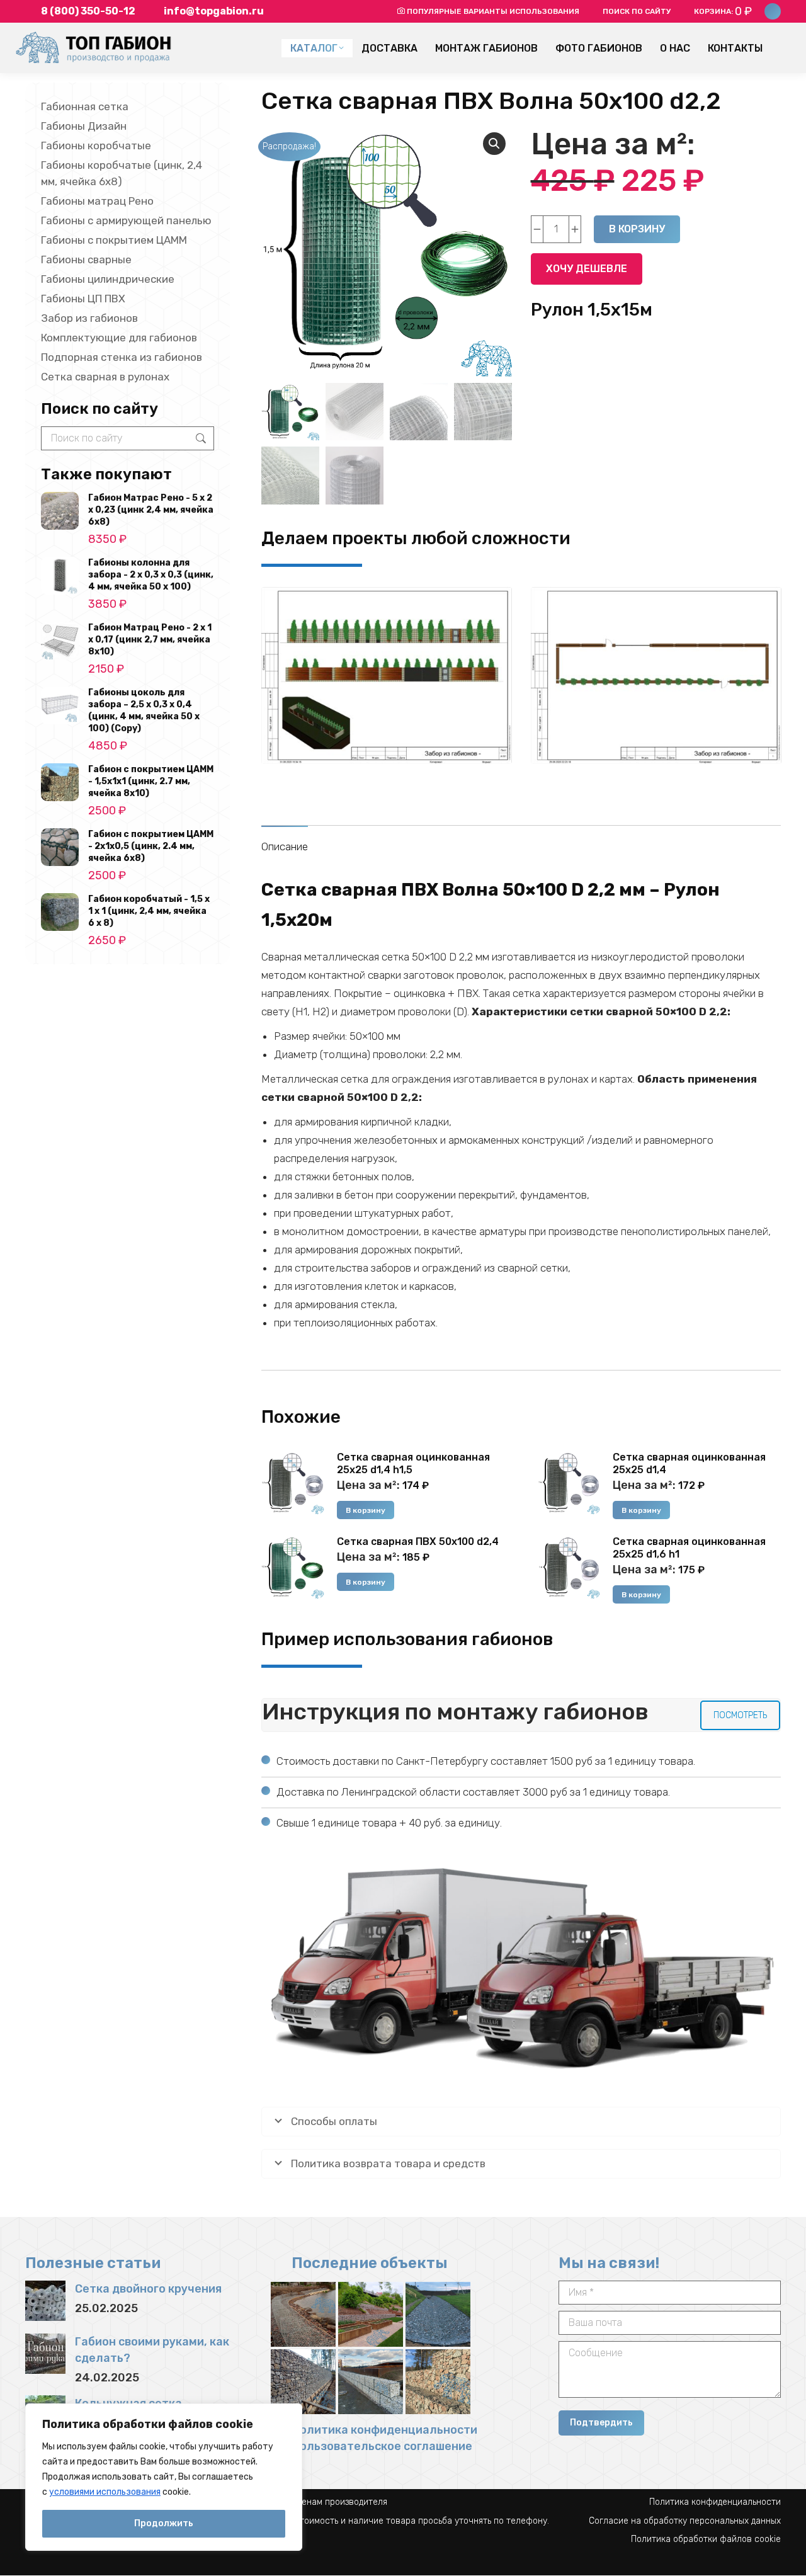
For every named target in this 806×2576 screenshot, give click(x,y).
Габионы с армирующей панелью (126, 220)
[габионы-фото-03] (371, 2382)
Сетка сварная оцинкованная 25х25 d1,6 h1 (689, 1548)
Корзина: (723, 11)
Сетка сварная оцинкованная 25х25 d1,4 (689, 1463)
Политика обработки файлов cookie (706, 2539)
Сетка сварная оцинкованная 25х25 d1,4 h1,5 (413, 1463)
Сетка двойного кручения (148, 2289)
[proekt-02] (656, 675)
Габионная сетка (85, 106)
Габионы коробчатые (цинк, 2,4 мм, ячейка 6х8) (122, 173)
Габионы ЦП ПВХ (83, 299)
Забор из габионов (89, 318)
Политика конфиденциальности (384, 2430)
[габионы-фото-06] (303, 2314)
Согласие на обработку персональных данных (685, 2521)
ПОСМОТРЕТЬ (740, 1715)
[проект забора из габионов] (387, 675)
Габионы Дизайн (84, 126)
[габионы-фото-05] (438, 2314)
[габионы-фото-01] (371, 2314)
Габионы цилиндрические (108, 279)
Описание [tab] (285, 846)
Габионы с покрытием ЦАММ (114, 240)
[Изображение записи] (45, 2301)
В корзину (637, 229)
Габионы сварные (86, 259)
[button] (494, 144)
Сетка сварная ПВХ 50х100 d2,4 (418, 1542)
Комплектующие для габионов (119, 338)
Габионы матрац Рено (97, 201)
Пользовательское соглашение (382, 2446)
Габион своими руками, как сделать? (152, 2350)
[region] (164, 2477)
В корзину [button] (366, 1510)
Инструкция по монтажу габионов (455, 1712)
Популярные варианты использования (493, 11)
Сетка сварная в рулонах (105, 377)
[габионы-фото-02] (438, 2382)
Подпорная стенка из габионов (122, 357)
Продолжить (164, 2523)
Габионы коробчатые (96, 145)
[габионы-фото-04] (303, 2382)
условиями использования (105, 2492)
